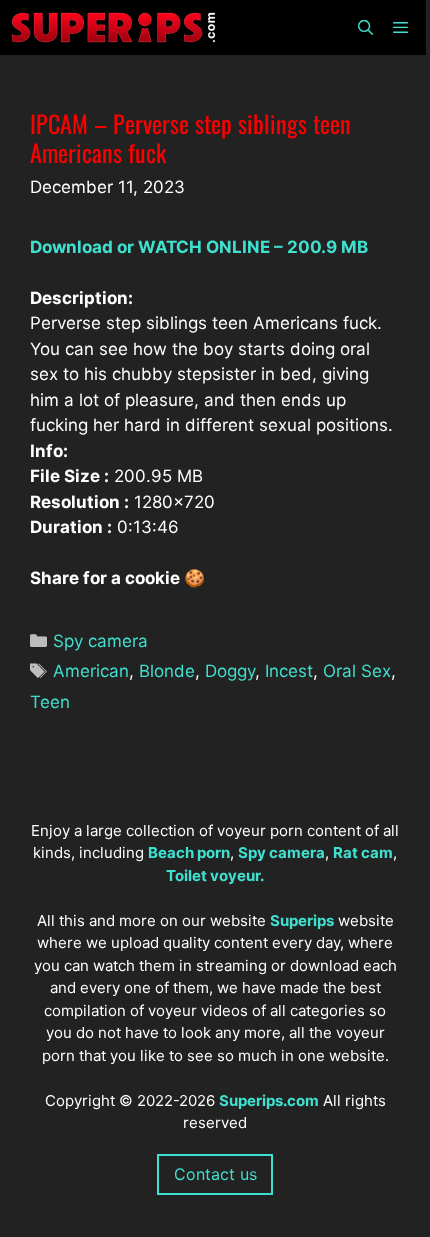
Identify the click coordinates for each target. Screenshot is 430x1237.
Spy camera (100, 641)
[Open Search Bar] (364, 27)
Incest (289, 671)
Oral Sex (357, 671)
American (91, 671)
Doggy (230, 671)
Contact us (215, 1174)
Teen (50, 702)
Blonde (167, 671)
